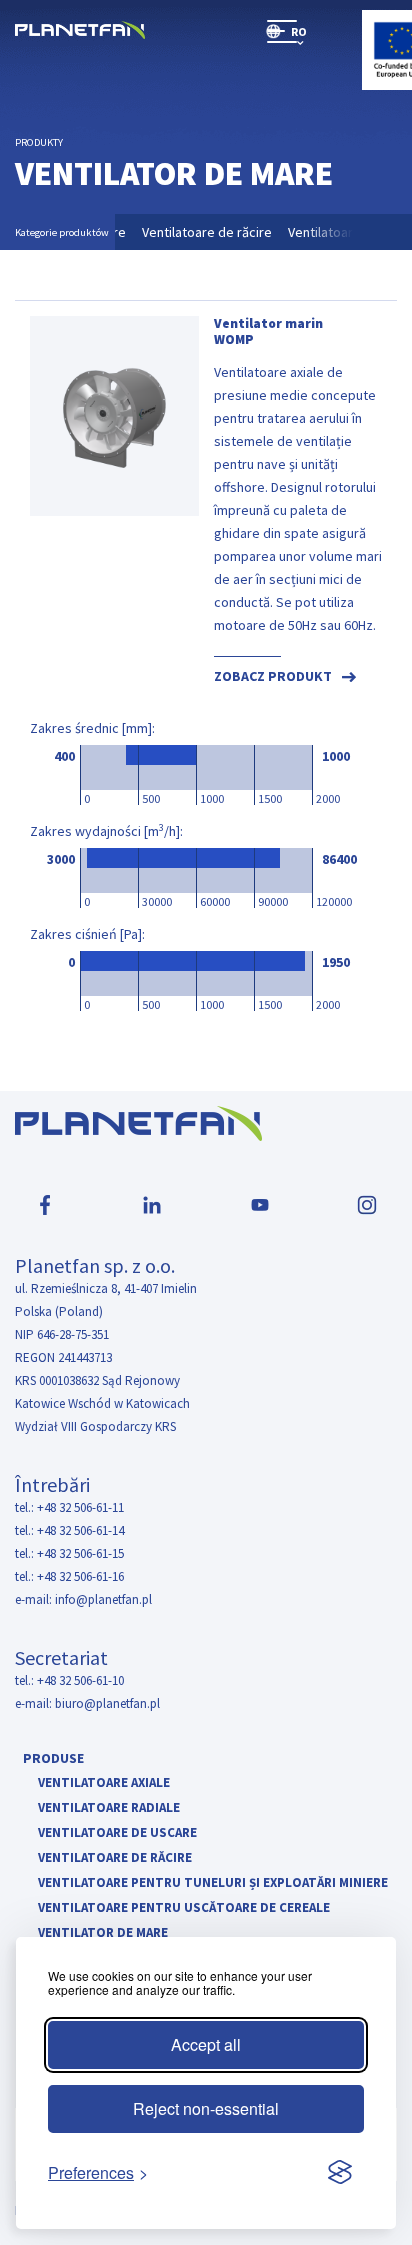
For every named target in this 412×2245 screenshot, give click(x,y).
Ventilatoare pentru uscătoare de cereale (184, 1908)
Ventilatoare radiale (109, 1808)
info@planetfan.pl (103, 1599)
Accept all (206, 2044)
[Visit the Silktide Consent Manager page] (340, 2173)
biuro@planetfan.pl (107, 1703)
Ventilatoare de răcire (215, 232)
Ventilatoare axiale (104, 1783)
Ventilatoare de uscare (117, 1833)
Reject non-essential (206, 2108)
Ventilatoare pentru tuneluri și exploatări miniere (213, 1883)
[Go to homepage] (80, 31)
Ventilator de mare (103, 1933)
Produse (53, 1758)
